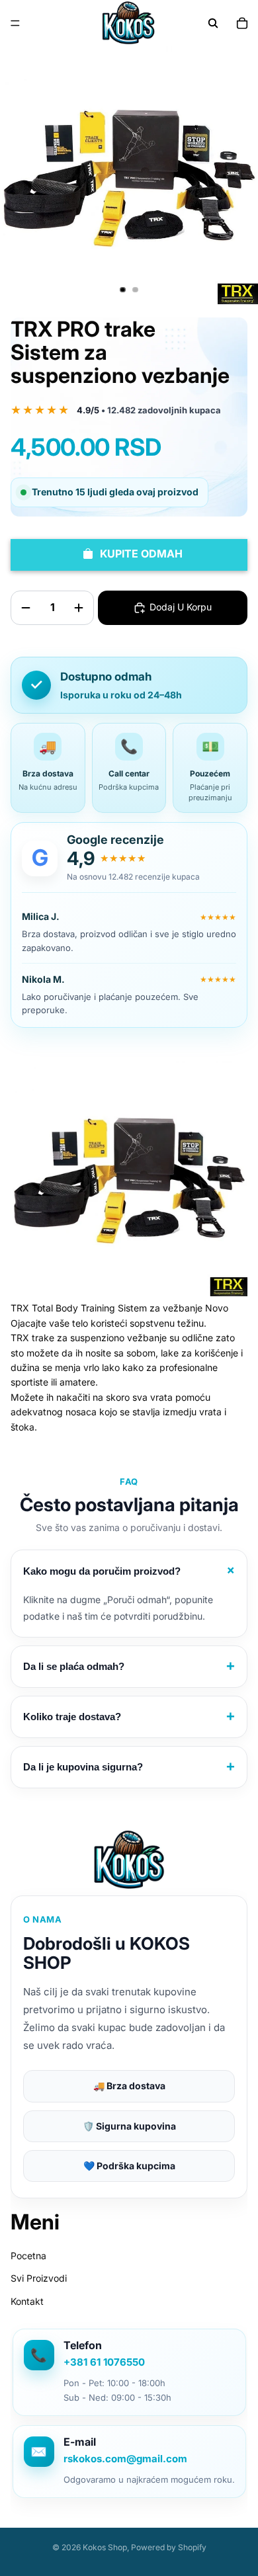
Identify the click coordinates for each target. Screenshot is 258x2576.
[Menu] (15, 23)
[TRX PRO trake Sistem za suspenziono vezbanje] (129, 1178)
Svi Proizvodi (39, 2278)
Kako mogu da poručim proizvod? (131, 1570)
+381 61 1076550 (104, 2362)
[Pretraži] (213, 23)
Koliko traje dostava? (129, 1717)
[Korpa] (242, 23)
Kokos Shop (105, 2547)
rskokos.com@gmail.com (125, 2459)
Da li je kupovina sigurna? (129, 1767)
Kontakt (27, 2301)
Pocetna (28, 2256)
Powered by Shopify (169, 2547)
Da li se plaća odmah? (129, 1666)
